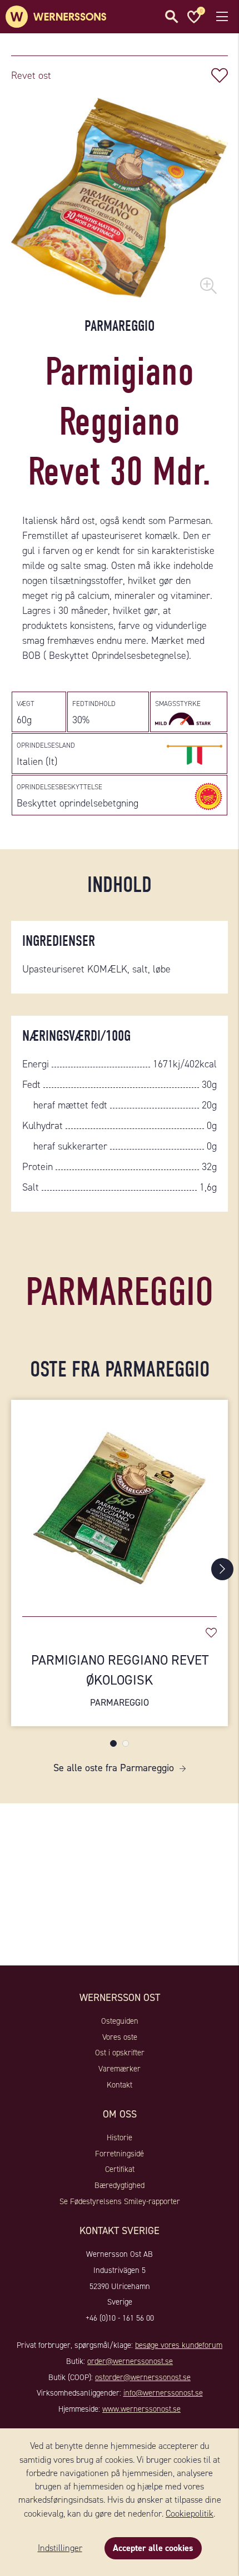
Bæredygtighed (120, 2185)
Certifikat (120, 2169)
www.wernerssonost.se (141, 2409)
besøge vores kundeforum (179, 2345)
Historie (120, 2138)
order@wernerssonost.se (130, 2361)
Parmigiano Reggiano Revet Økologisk (120, 1680)
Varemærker (120, 2069)
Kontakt (120, 2085)
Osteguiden (120, 2021)
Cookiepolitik (190, 2514)
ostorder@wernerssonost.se (143, 2377)
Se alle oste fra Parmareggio (114, 1768)
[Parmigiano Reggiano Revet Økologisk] (120, 1503)
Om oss (120, 2114)
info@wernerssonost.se (163, 2393)
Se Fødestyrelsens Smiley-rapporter (120, 2201)
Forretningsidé (120, 2154)
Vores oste (120, 2037)
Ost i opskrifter (120, 2053)
